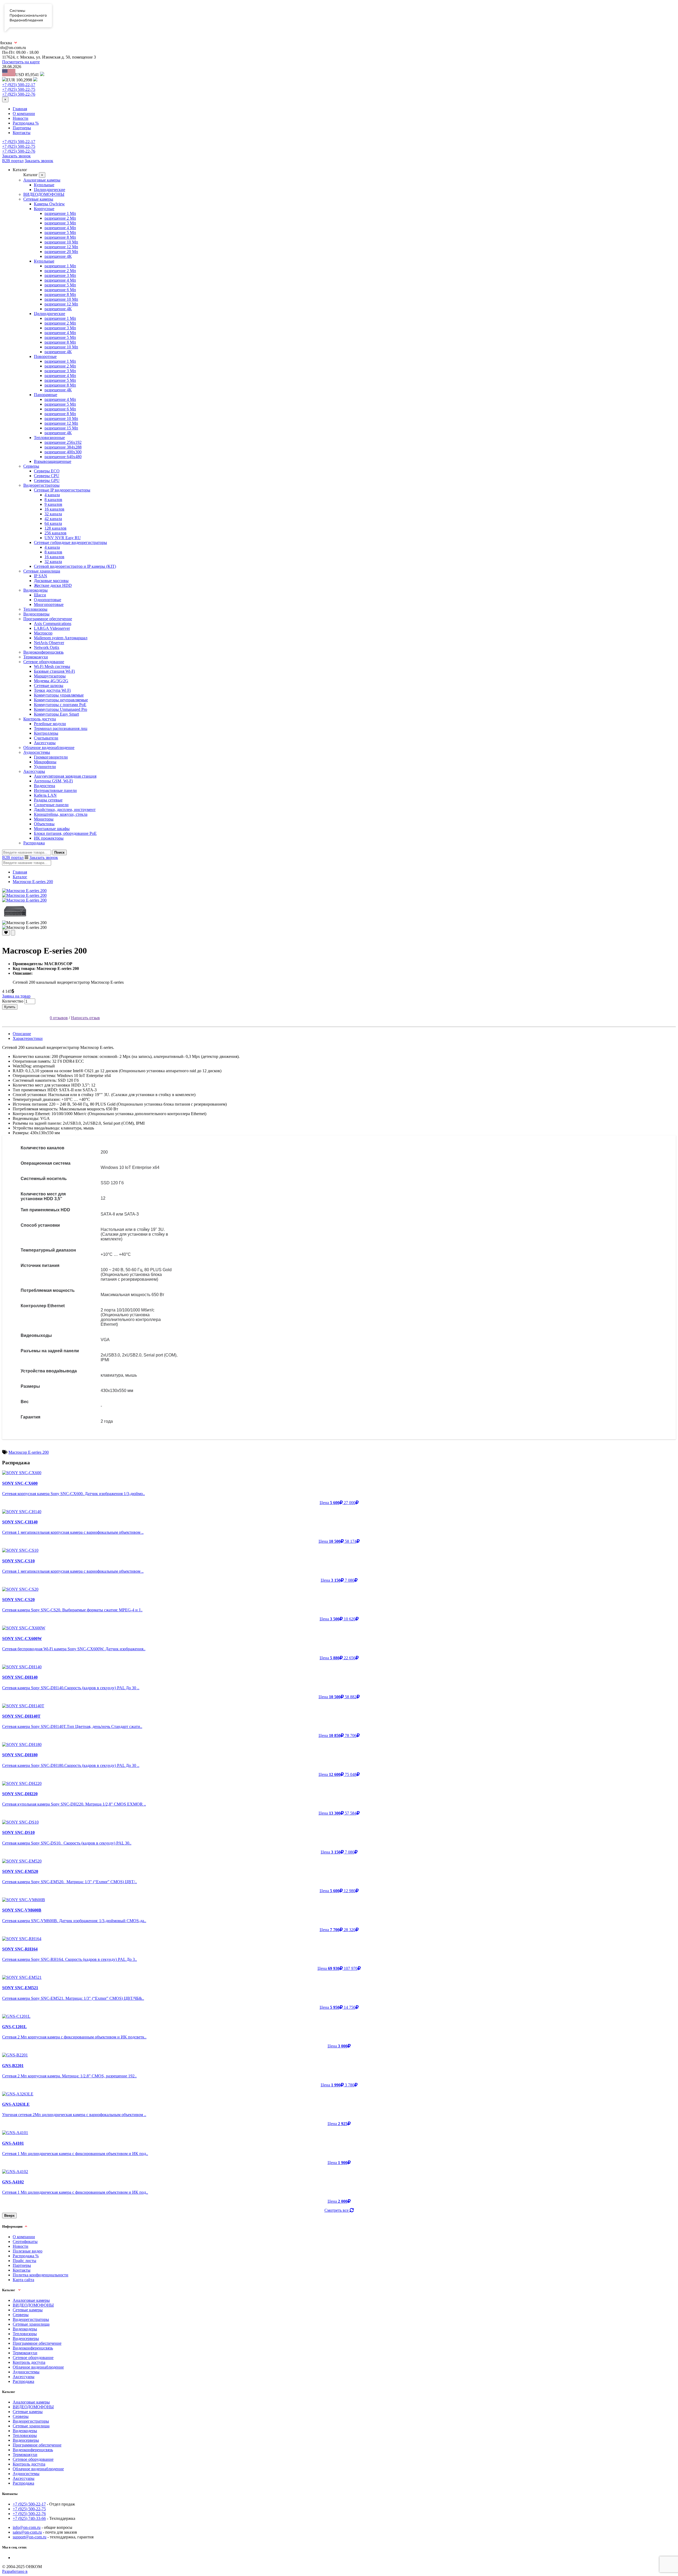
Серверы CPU (47, 476)
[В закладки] (6, 933)
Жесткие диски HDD (53, 585)
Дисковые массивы (51, 581)
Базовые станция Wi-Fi (54, 671)
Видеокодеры (35, 590)
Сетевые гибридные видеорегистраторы (70, 542)
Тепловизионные (49, 438)
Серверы (31, 466)
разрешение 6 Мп (60, 290)
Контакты (22, 133)
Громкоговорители (51, 757)
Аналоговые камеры (42, 180)
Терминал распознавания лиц (61, 728)
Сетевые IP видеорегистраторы (62, 490)
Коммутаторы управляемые (59, 695)
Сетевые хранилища (42, 571)
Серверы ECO (47, 471)
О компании (24, 114)
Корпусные (44, 209)
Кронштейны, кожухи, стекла (61, 814)
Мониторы (44, 819)
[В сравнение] (13, 933)
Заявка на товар (16, 996)
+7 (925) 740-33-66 (29, 2518)
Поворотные (45, 356)
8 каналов (53, 500)
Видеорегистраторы (41, 485)
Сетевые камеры (38, 199)
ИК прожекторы (49, 838)
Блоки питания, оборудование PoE (65, 833)
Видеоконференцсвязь (43, 652)
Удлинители (45, 767)
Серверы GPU (47, 480)
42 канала (53, 519)
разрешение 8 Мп (60, 237)
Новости (21, 118)
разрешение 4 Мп (60, 228)
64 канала (53, 523)
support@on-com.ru (30, 2537)
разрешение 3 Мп (60, 223)
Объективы (44, 824)
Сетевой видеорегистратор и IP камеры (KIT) (75, 566)
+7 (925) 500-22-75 (19, 89)
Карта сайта (23, 2280)
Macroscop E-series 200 (33, 882)
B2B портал (13, 161)
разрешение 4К (58, 256)
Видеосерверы (36, 614)
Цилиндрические (50, 190)
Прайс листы (24, 2261)
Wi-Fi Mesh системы (52, 666)
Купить (10, 1007)
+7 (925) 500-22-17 (19, 85)
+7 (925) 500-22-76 (19, 94)
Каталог (20, 877)
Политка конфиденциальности (41, 2275)
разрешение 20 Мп (61, 252)
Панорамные (46, 395)
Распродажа (34, 843)
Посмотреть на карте (21, 62)
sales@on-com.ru (27, 2532)
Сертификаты (25, 2242)
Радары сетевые (48, 800)
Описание (22, 1034)
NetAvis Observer (49, 643)
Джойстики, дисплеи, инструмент (65, 810)
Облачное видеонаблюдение (49, 748)
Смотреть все (337, 2210)
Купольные (44, 185)
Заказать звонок (16, 156)
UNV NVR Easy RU (63, 538)
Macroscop (43, 633)
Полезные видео (28, 2251)
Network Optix (47, 647)
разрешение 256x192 (63, 442)
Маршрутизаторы (50, 676)
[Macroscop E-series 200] (24, 891)
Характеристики (28, 1038)
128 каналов (55, 528)
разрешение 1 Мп (60, 213)
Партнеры (22, 128)
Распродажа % (26, 123)
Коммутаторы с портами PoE (60, 705)
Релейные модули (50, 724)
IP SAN (41, 576)
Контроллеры (46, 733)
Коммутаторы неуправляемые (61, 700)
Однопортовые (48, 600)
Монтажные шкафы (52, 829)
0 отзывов (59, 1018)
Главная (20, 109)
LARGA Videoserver (52, 628)
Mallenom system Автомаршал (61, 638)
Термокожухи (36, 657)
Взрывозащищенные (53, 461)
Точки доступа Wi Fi (52, 690)
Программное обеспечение (48, 619)
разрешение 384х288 (63, 447)
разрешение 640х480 (63, 457)
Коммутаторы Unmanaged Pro (61, 709)
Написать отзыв (85, 1018)
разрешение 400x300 (63, 452)
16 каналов (54, 509)
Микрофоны (45, 762)
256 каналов (55, 533)
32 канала (53, 514)
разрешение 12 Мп (61, 247)
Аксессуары (45, 743)
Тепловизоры (35, 609)
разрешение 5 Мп (60, 232)
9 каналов (53, 504)
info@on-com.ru (27, 2527)
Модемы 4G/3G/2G (51, 681)
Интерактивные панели (55, 790)
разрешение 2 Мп (60, 218)
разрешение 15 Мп (61, 428)
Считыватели (46, 738)
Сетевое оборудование (44, 662)
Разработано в (15, 2571)
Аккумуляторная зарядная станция (65, 776)
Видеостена (44, 786)
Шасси (40, 595)
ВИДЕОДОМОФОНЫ (44, 194)
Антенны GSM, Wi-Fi (53, 781)
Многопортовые (49, 604)
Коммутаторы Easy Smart (56, 714)
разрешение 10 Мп (61, 242)
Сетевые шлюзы (49, 686)
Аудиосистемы (37, 752)
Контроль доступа (40, 719)
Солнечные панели (51, 805)
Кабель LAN (45, 795)
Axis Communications (53, 624)
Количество (13, 1001)
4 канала (52, 495)
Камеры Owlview (49, 204)
